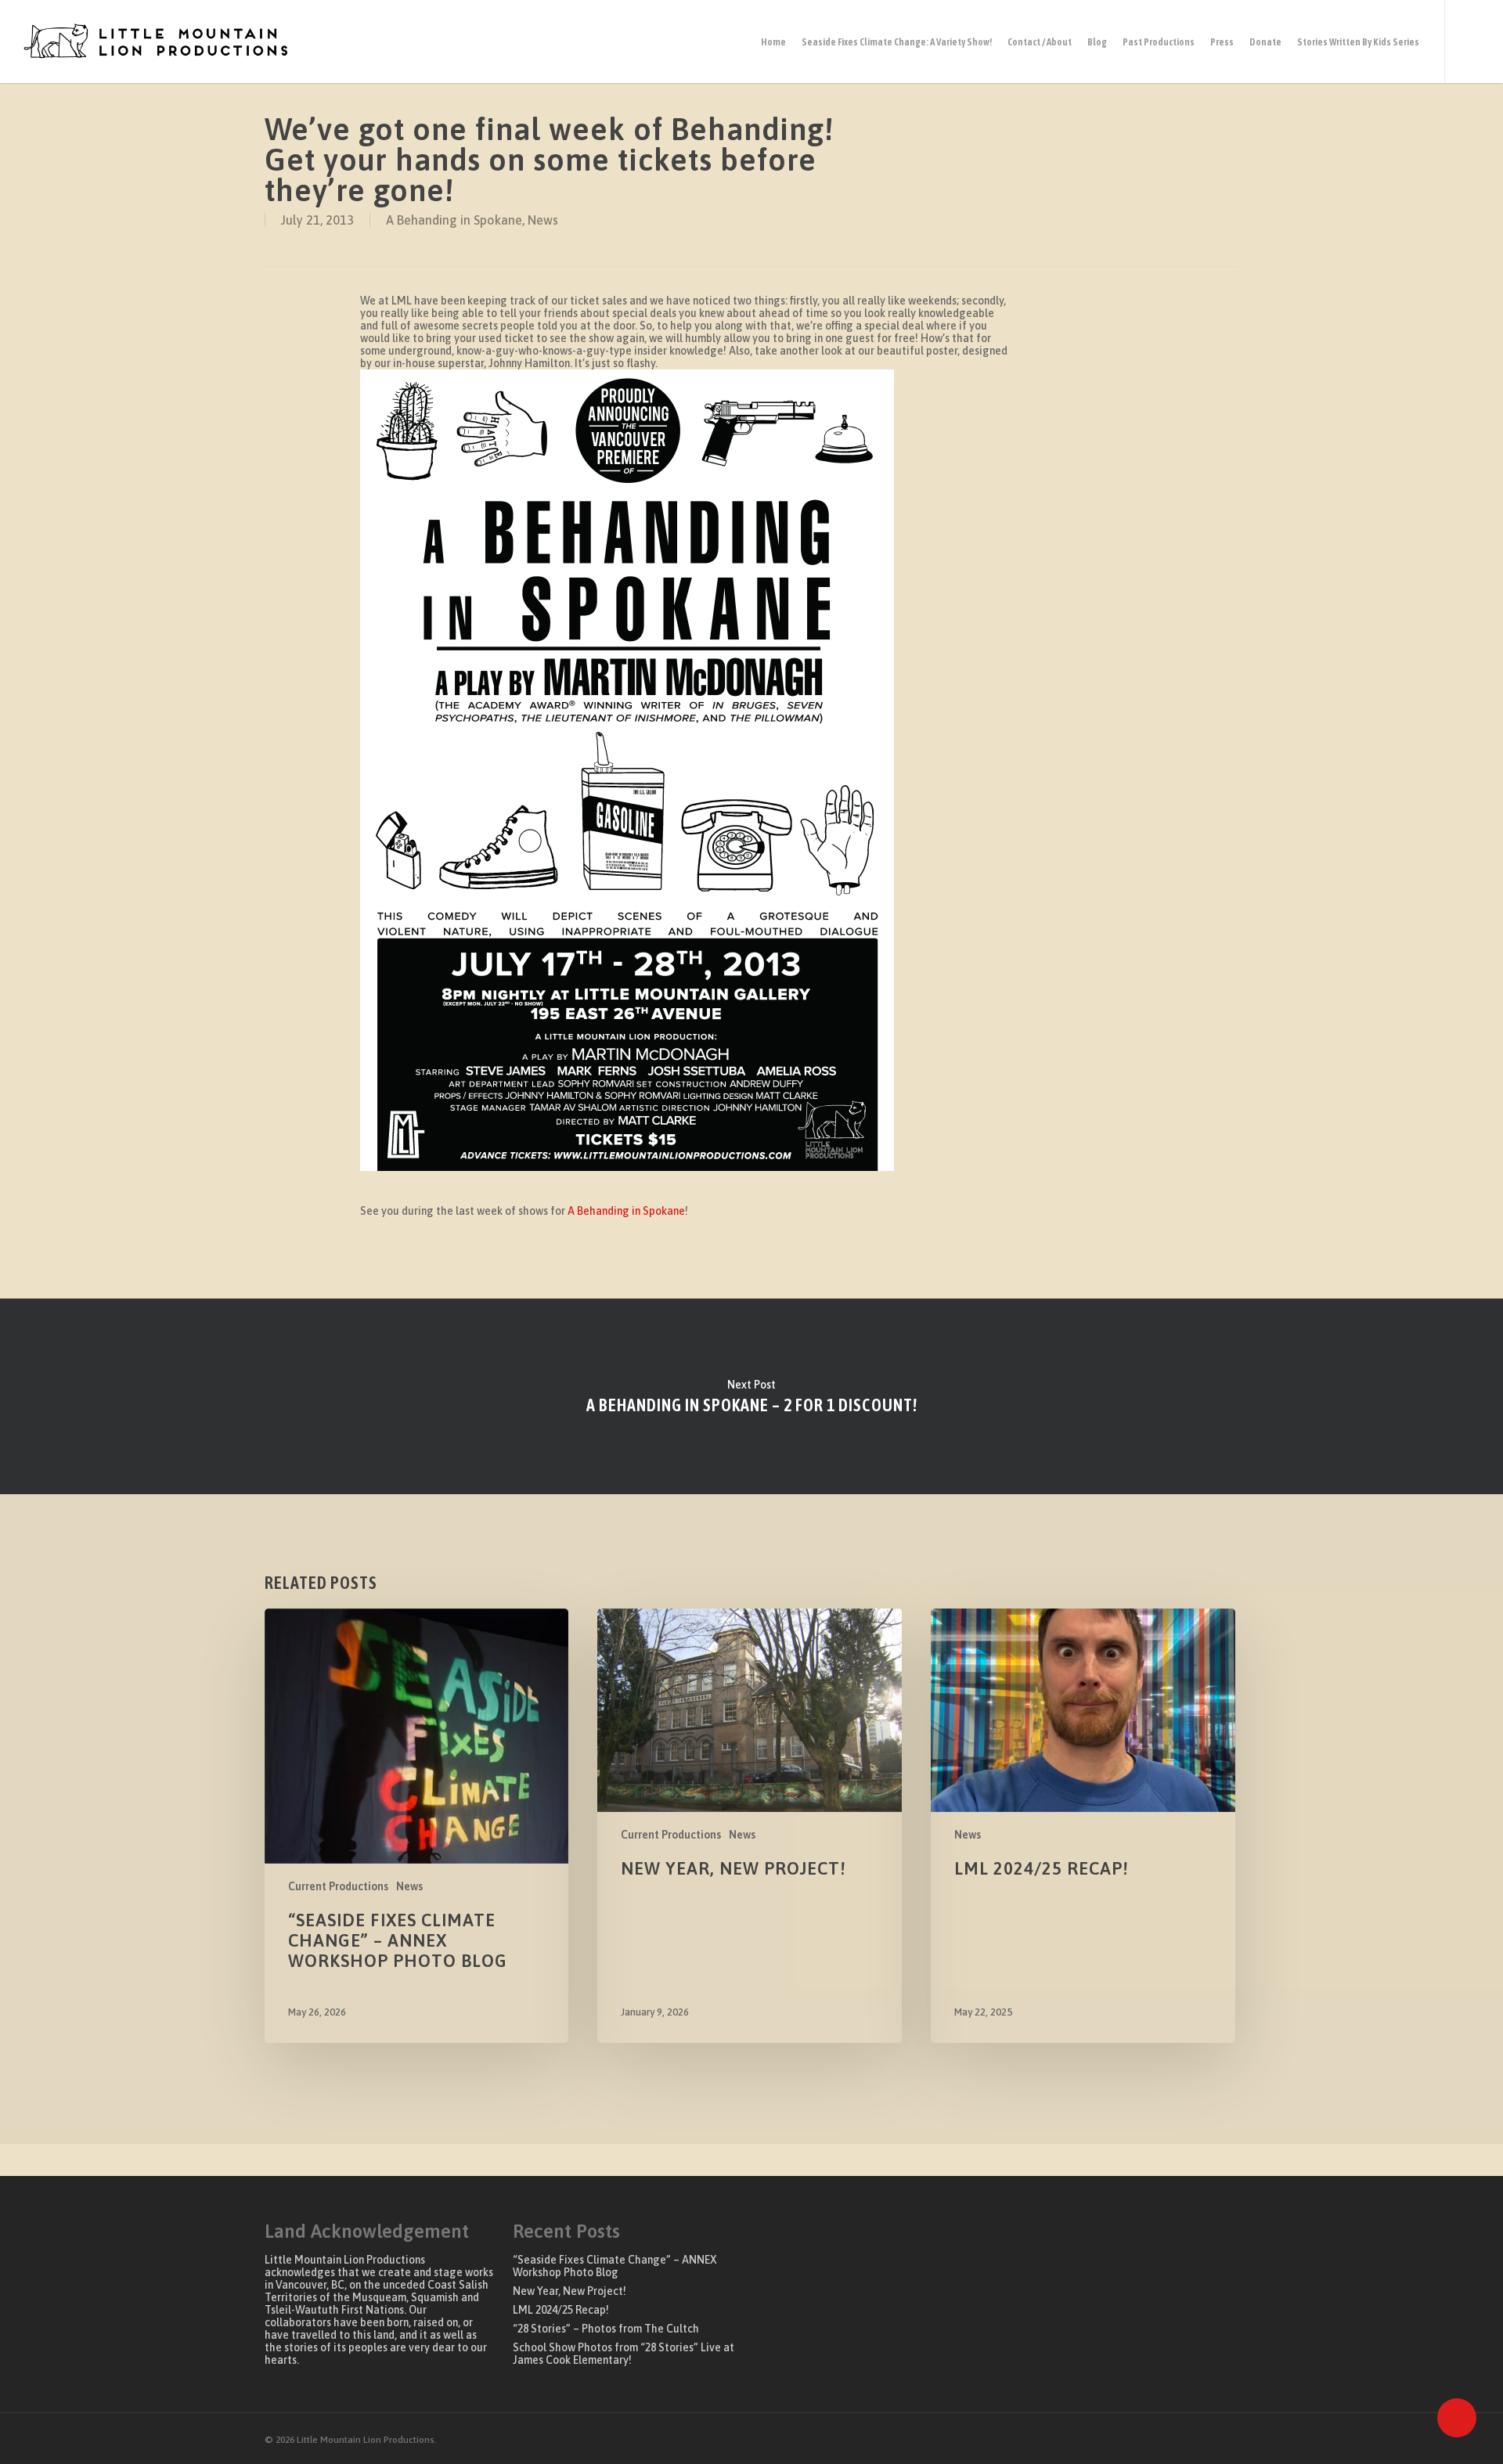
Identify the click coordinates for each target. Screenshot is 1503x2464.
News (543, 220)
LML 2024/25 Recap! (561, 2310)
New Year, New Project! (569, 2291)
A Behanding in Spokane (454, 220)
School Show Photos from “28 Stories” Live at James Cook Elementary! (624, 2354)
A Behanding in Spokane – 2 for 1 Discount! (751, 1396)
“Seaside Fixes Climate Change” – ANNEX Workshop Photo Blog (615, 2266)
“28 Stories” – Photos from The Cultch (606, 2329)
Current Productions (338, 1886)
